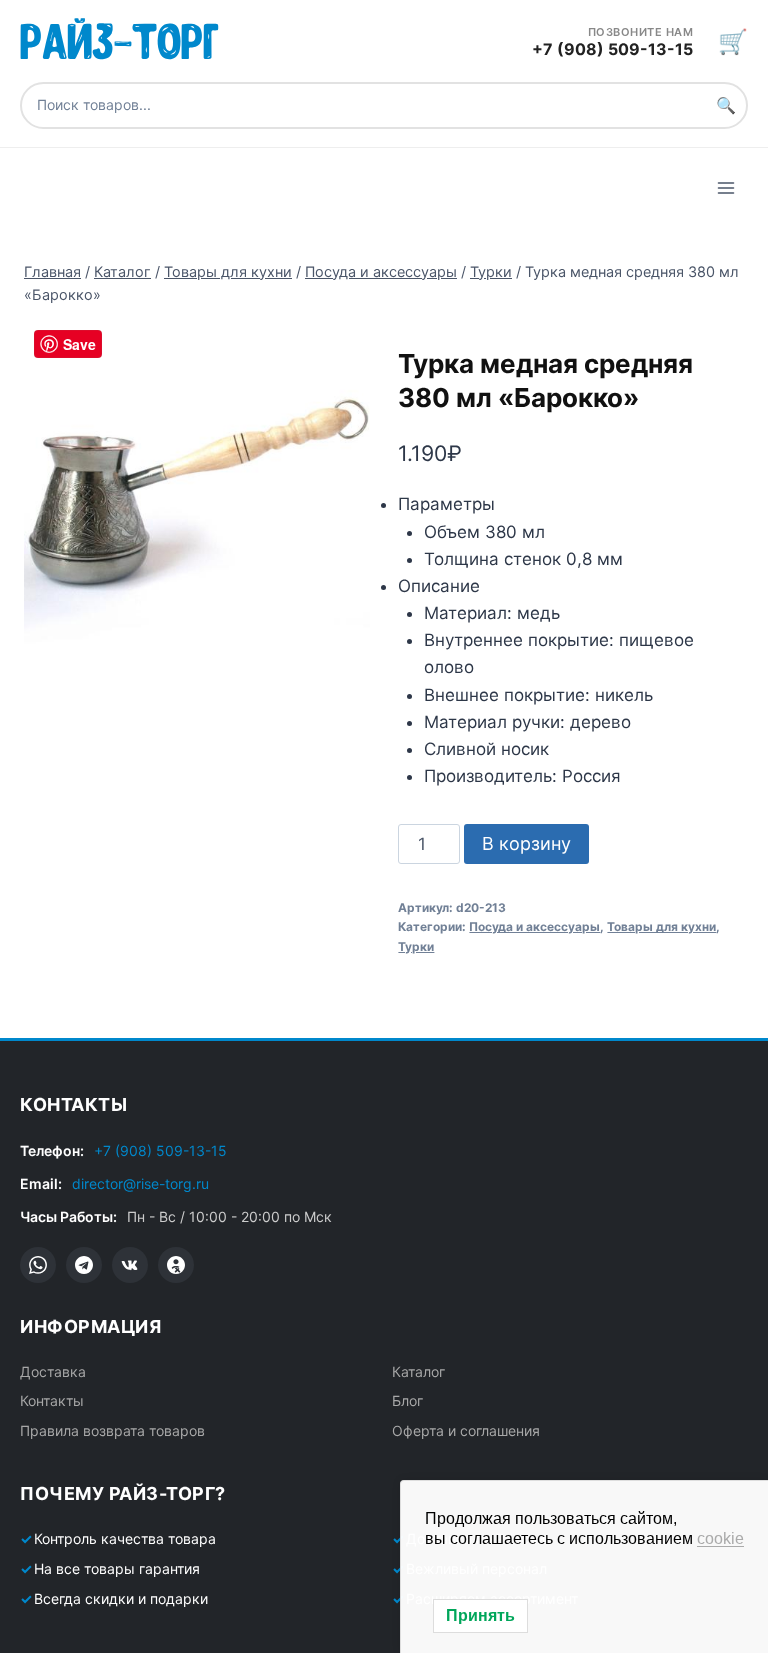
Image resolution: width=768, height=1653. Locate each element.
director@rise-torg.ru (140, 1183)
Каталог (418, 1371)
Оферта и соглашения (466, 1430)
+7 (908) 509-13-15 (160, 1150)
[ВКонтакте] (130, 1265)
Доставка (53, 1371)
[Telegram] (84, 1265)
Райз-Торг (119, 37)
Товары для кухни (661, 926)
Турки (416, 946)
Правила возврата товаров (112, 1430)
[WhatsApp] (38, 1265)
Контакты (52, 1400)
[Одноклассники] (176, 1265)
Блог (407, 1400)
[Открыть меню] (725, 187)
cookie (720, 1538)
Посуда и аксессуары (534, 926)
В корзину (526, 843)
